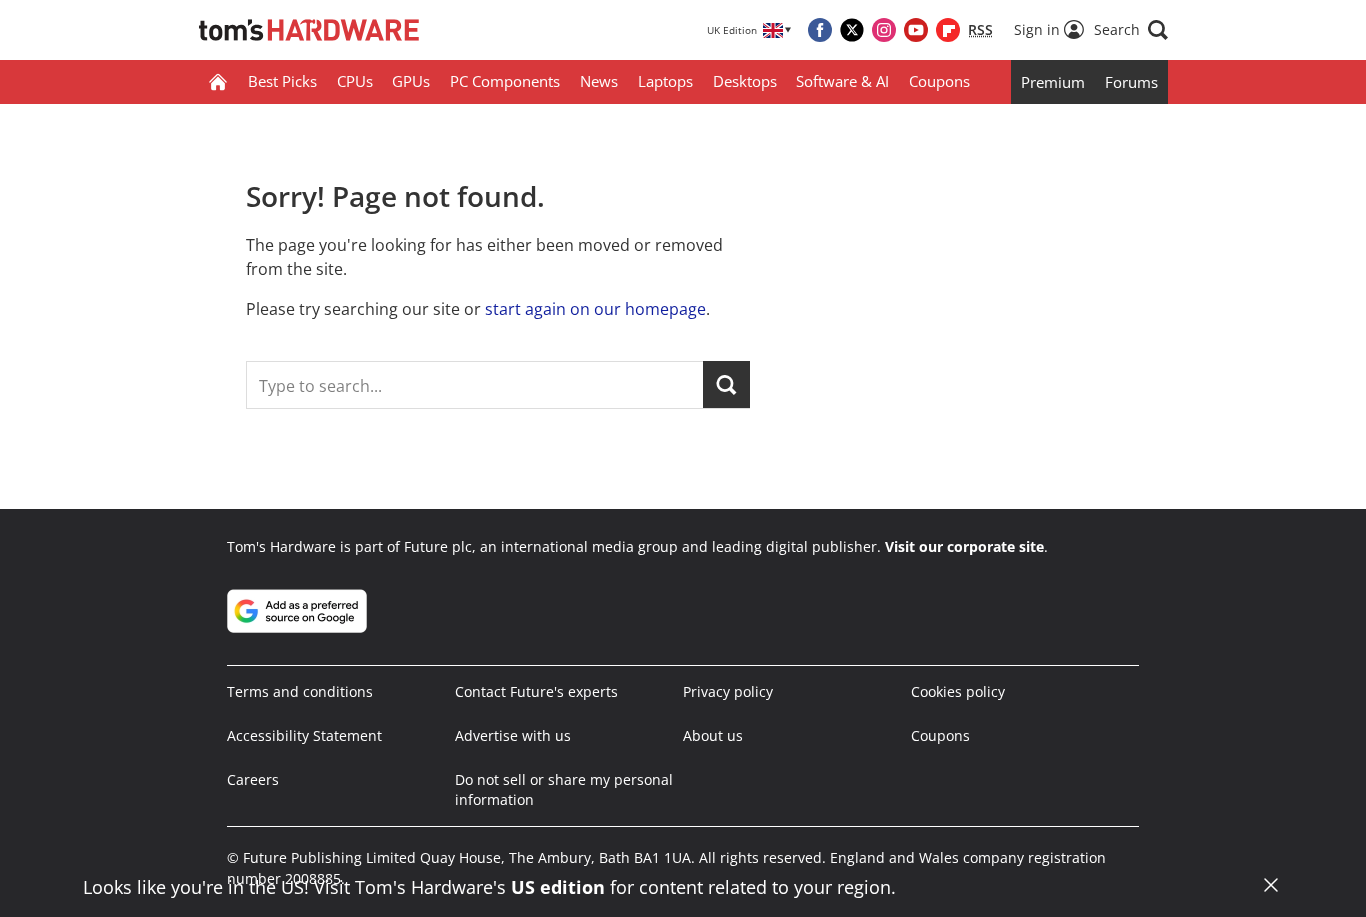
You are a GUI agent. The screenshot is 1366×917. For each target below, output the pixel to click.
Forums (1131, 82)
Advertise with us (513, 735)
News (599, 81)
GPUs (411, 81)
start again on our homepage (595, 309)
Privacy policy (728, 691)
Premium (1053, 82)
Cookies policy (958, 691)
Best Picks (282, 81)
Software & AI (842, 81)
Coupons (939, 81)
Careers (253, 779)
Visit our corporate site (964, 546)
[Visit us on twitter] (852, 30)
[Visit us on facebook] (820, 30)
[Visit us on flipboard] (948, 30)
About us (713, 735)
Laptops (665, 81)
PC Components (505, 81)
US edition (558, 887)
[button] (1131, 30)
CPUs (355, 81)
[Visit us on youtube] (916, 30)
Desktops (745, 81)
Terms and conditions (300, 691)
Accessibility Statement (304, 735)
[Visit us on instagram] (884, 30)
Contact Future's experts (536, 691)
